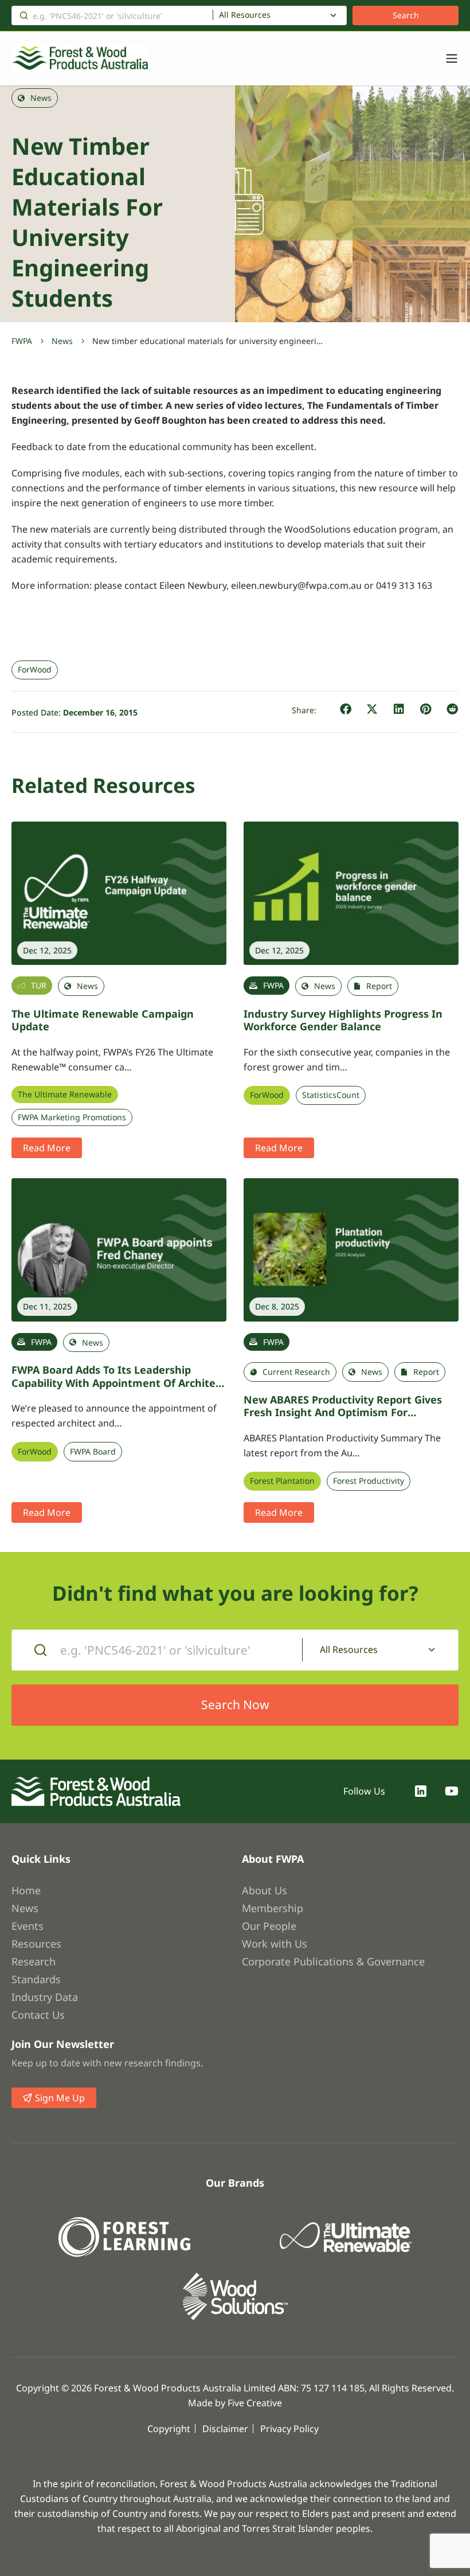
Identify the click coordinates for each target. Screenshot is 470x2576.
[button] (346, 710)
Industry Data (45, 1997)
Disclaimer (225, 2429)
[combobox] (280, 15)
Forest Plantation (282, 1481)
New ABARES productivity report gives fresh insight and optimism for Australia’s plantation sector (343, 1412)
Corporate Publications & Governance (333, 1961)
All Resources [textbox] (245, 15)
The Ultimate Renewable (65, 1094)
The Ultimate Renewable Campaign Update (103, 1020)
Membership (273, 1908)
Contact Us (38, 2015)
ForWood (35, 670)
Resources (36, 1944)
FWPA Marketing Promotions (72, 1117)
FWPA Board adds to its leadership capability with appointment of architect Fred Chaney (118, 1383)
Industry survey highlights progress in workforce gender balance (343, 1020)
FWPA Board (93, 1452)
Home (26, 1890)
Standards (36, 1979)
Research (34, 1961)
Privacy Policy (289, 2429)
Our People (269, 1926)
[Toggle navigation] (446, 58)
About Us (265, 1890)
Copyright (169, 2429)
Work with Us (275, 1944)
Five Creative (255, 2403)
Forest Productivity (369, 1481)
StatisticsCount (331, 1095)
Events (28, 1926)
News (62, 341)
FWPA (22, 341)
